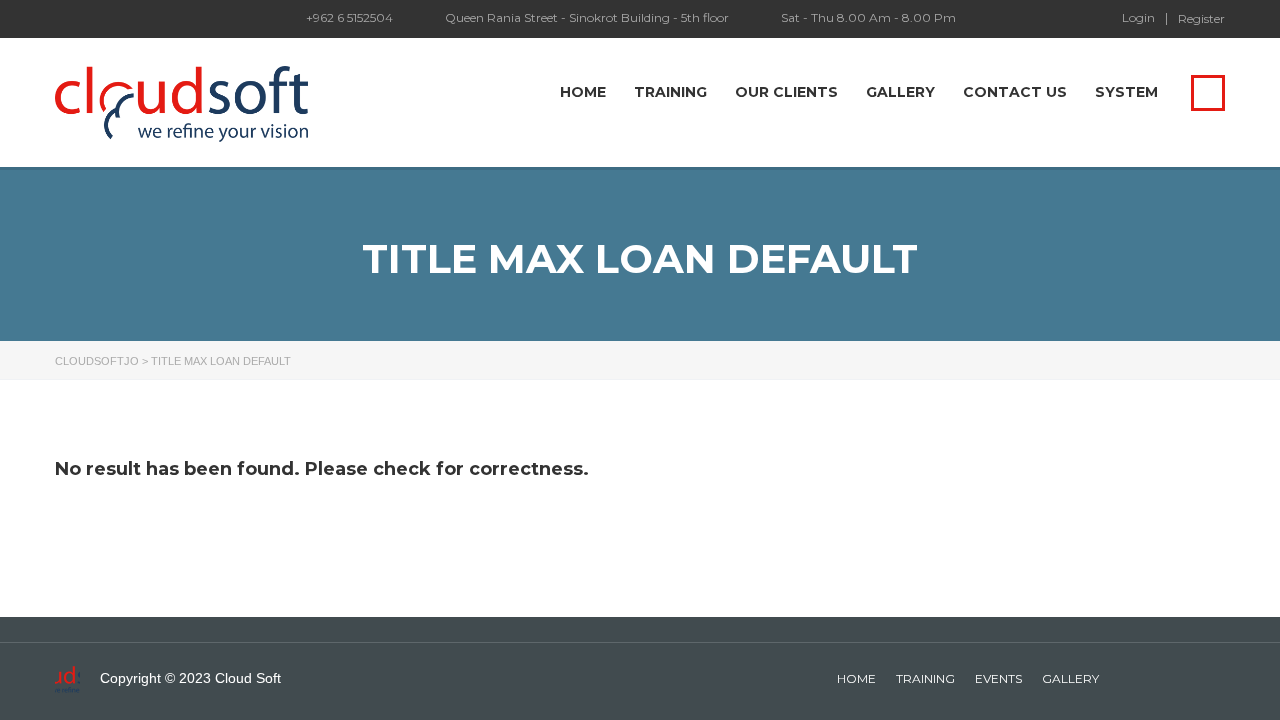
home (856, 678)
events (998, 678)
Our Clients (786, 92)
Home (583, 92)
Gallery (900, 92)
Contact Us (1015, 92)
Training (670, 92)
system (1126, 92)
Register (1201, 19)
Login (1138, 18)
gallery (1070, 678)
